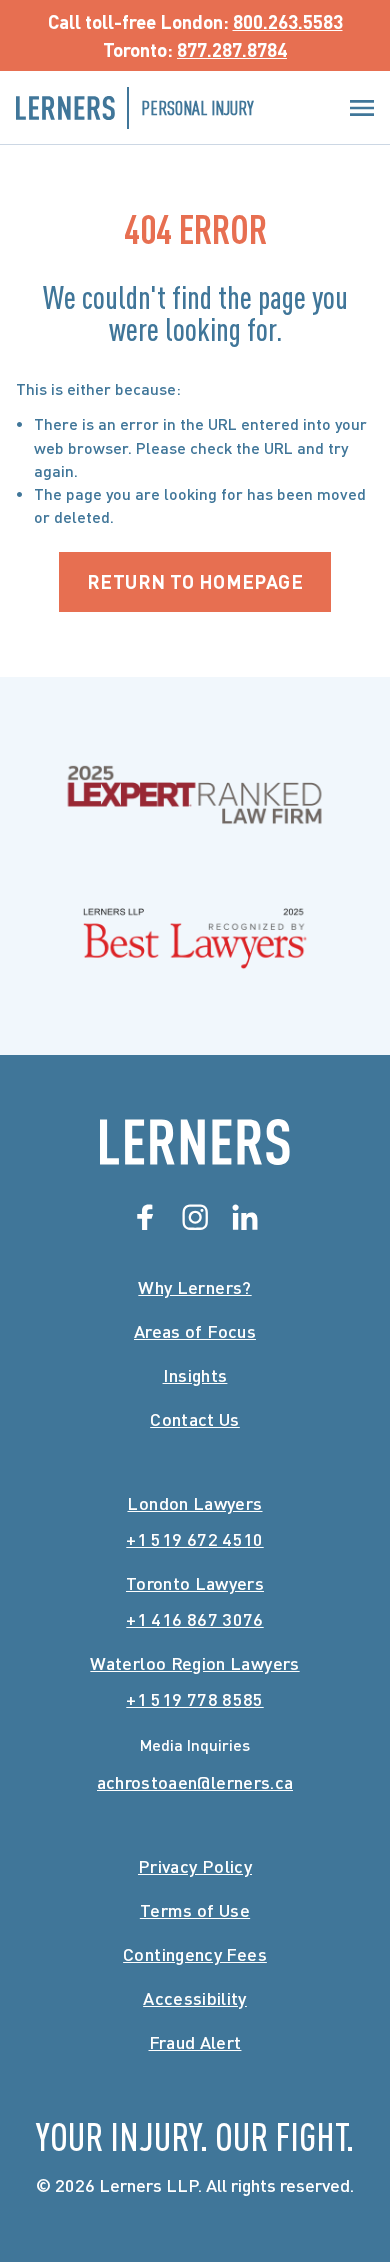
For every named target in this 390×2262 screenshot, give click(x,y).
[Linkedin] (245, 1217)
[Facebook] (145, 1217)
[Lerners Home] (195, 1142)
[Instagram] (195, 1217)
